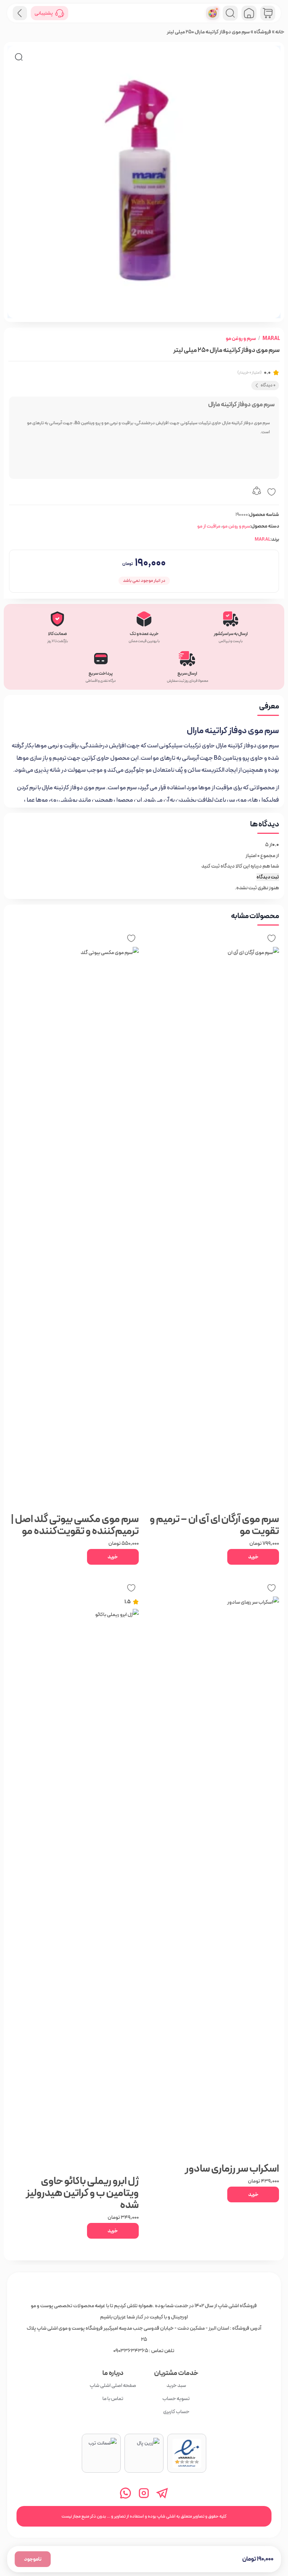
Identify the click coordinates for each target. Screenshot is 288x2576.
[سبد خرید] (268, 13)
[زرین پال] (144, 2453)
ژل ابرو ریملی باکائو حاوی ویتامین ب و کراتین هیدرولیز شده (82, 2193)
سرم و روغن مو (241, 338)
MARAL (271, 338)
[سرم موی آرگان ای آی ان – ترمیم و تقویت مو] (214, 1228)
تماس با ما (113, 2399)
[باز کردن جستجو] (230, 13)
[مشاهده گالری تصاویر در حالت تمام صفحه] (19, 57)
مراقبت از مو (209, 526)
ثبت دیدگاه (268, 877)
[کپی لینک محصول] (256, 492)
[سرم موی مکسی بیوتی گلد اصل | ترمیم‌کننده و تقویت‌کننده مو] (74, 1228)
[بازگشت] (20, 13)
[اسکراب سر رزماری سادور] (214, 1877)
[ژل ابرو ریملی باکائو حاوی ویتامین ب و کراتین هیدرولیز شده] (74, 1890)
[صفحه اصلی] (249, 13)
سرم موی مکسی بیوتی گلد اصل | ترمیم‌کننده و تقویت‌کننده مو (75, 1525)
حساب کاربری (176, 2412)
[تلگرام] (163, 2493)
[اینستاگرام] (144, 2493)
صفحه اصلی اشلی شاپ (113, 2385)
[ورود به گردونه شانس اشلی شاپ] (213, 13)
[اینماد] (187, 2453)
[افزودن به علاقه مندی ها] (271, 492)
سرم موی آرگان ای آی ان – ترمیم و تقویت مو (214, 1525)
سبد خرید (176, 2385)
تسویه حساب (176, 2399)
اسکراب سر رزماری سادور (232, 2169)
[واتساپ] (126, 2493)
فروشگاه (262, 32)
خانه (280, 32)
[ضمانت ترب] (101, 2453)
